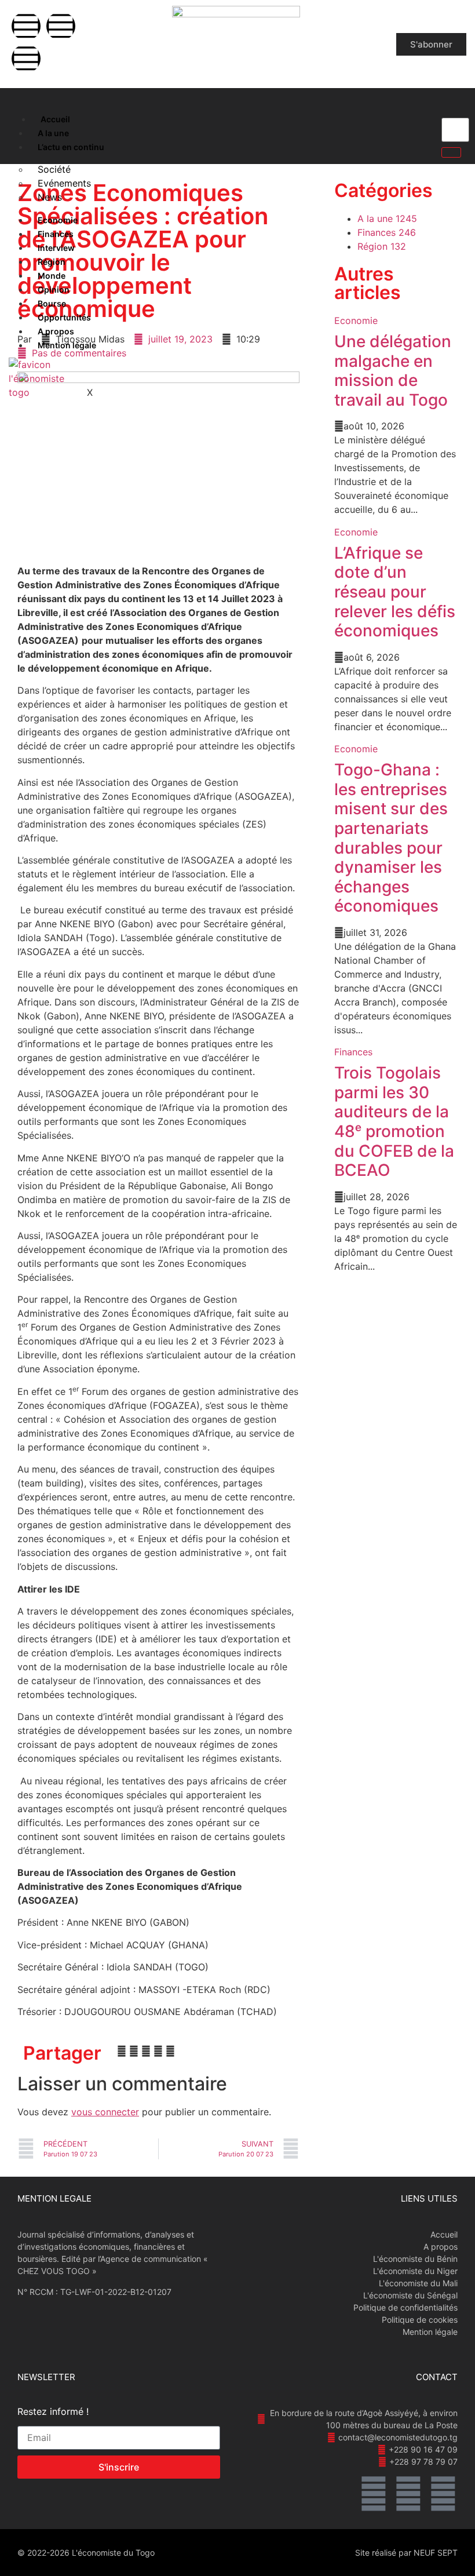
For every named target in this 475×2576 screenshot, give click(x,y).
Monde (52, 276)
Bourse (52, 303)
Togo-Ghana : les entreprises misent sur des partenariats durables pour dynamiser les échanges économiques (391, 838)
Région (52, 262)
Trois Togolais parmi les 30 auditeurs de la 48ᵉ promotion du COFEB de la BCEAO (394, 1121)
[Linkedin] (26, 59)
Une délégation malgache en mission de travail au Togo (393, 371)
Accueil (55, 119)
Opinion (54, 289)
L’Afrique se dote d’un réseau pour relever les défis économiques (395, 592)
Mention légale (67, 345)
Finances (56, 234)
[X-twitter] (61, 26)
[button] (122, 2051)
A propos (56, 331)
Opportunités (64, 317)
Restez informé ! (53, 2412)
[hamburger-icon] (19, 116)
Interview (56, 248)
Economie (58, 220)
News (50, 197)
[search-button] (451, 152)
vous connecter (105, 2112)
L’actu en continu (71, 147)
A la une (53, 133)
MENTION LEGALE (54, 2198)
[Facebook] (26, 26)
